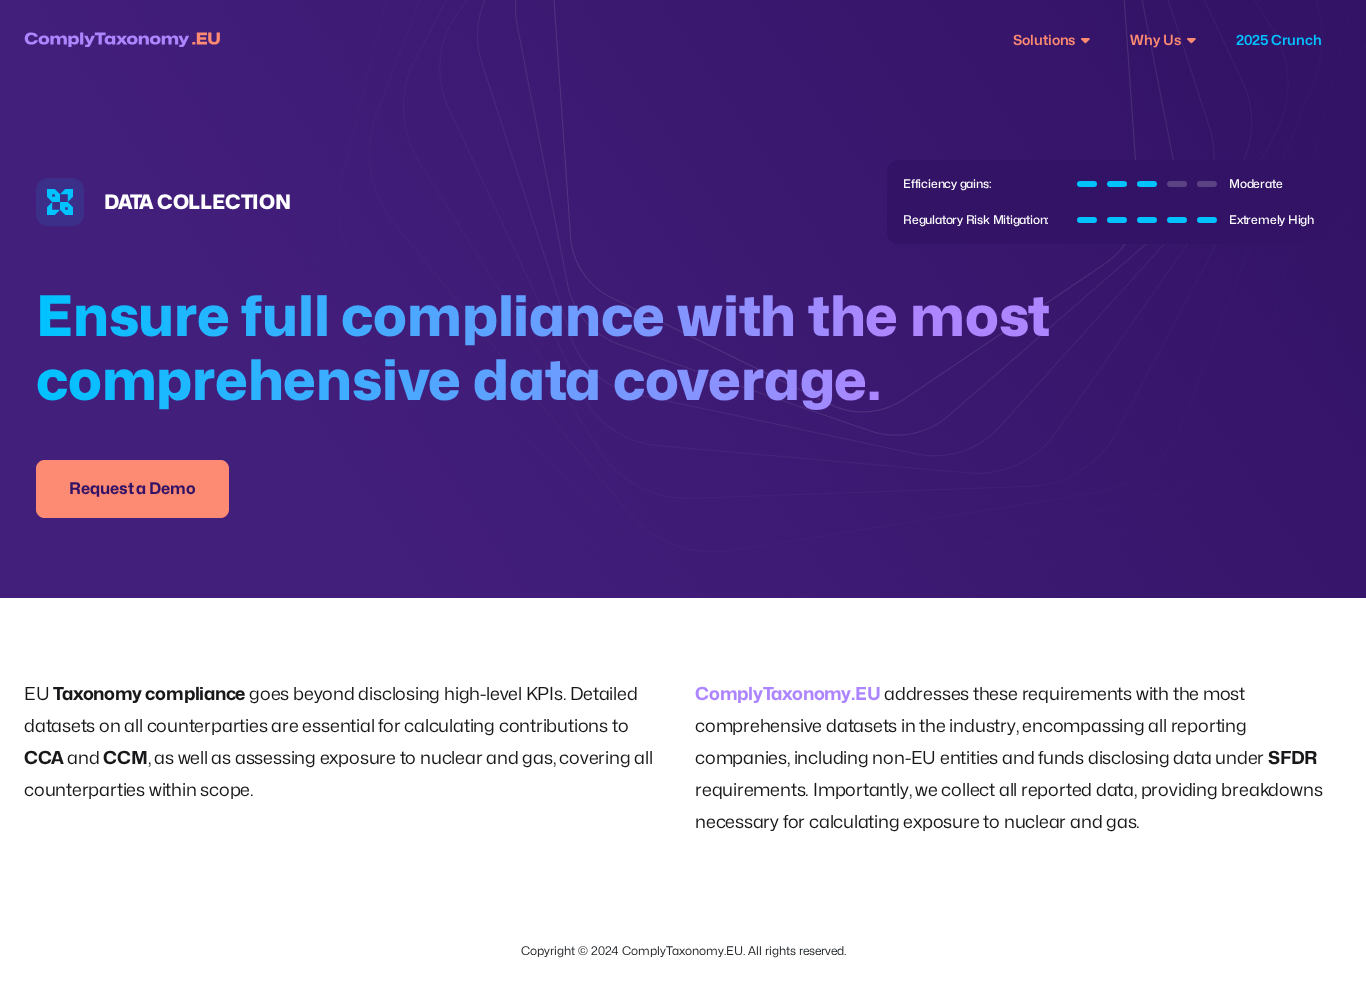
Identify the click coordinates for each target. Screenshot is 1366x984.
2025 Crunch (1279, 39)
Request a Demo (132, 488)
